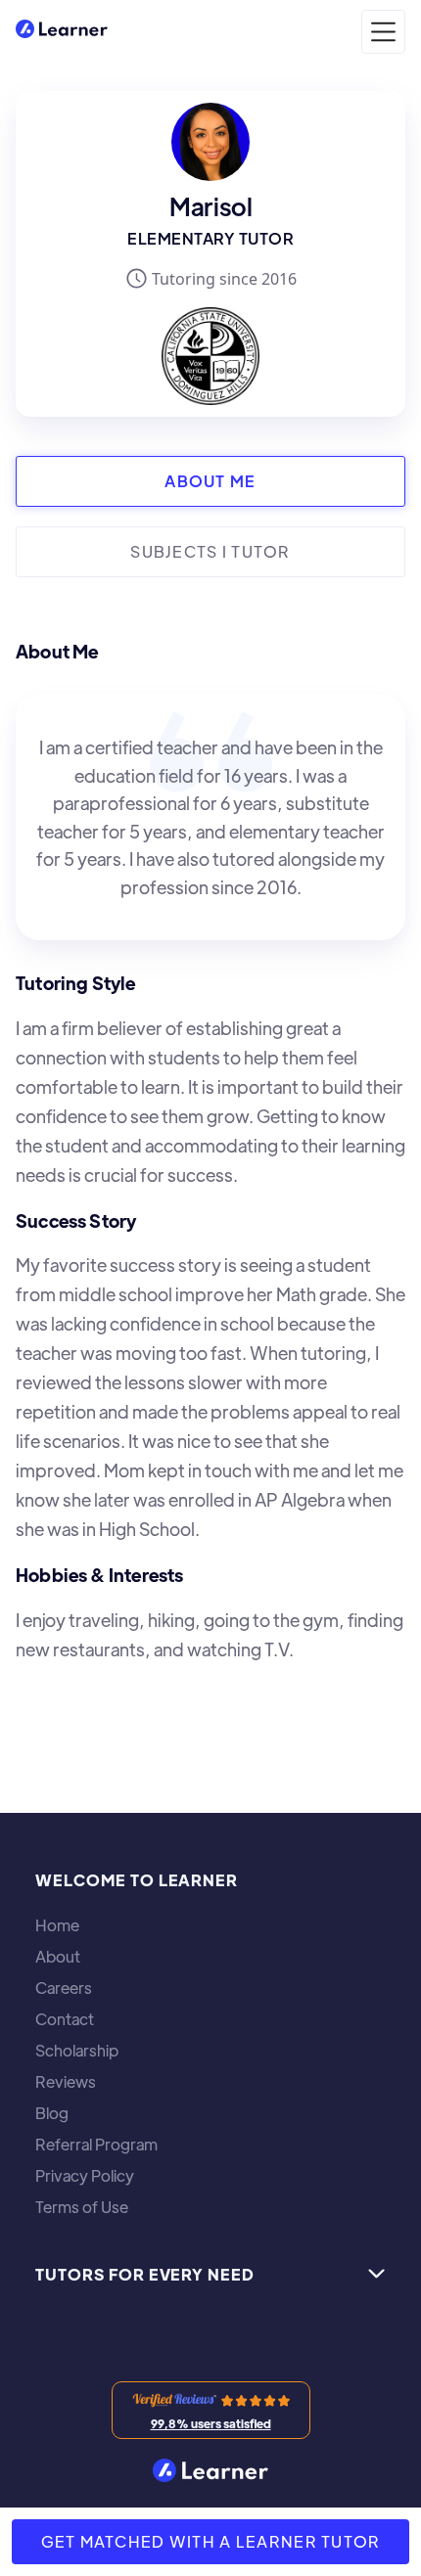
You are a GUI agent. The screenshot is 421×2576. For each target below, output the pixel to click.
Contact (65, 2019)
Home (57, 1925)
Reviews (66, 2082)
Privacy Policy (85, 2176)
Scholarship (77, 2051)
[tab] (210, 481)
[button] (383, 32)
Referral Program (96, 2145)
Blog (52, 2113)
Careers (64, 1988)
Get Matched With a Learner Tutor (211, 2541)
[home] (62, 32)
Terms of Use (82, 2207)
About (58, 1957)
